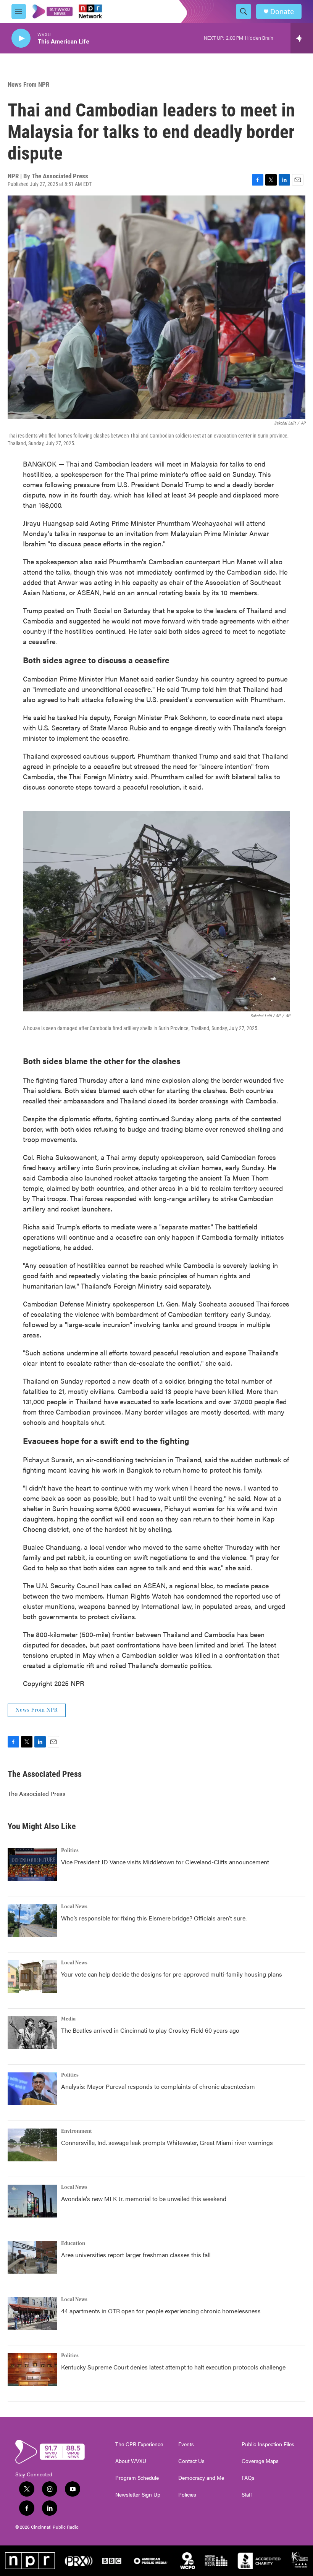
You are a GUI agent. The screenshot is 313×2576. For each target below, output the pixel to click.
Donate (282, 12)
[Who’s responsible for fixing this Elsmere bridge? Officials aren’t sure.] (32, 1920)
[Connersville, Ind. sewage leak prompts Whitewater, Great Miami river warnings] (32, 2145)
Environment (77, 2131)
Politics (70, 1851)
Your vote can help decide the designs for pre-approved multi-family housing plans (172, 1974)
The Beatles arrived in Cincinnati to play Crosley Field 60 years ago (150, 2030)
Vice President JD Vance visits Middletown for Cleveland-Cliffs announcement (165, 1862)
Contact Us (191, 2461)
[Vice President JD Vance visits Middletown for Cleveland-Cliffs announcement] (32, 1864)
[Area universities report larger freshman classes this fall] (32, 2257)
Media (68, 2019)
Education (73, 2243)
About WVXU (131, 2461)
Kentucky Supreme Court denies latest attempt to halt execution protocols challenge (173, 2367)
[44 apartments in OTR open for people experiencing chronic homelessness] (32, 2313)
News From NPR (28, 84)
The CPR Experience (139, 2444)
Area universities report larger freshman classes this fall (136, 2255)
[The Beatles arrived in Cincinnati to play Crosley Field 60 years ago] (32, 2033)
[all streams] (302, 38)
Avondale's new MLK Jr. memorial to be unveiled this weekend (144, 2199)
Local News (74, 1907)
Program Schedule (137, 2478)
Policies (187, 2495)
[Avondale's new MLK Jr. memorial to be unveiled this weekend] (32, 2201)
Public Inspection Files (268, 2444)
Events (186, 2444)
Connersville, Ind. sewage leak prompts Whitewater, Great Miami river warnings (167, 2142)
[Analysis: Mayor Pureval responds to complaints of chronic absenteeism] (32, 2089)
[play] (21, 38)
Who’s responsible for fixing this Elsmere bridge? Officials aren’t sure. (155, 1918)
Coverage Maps (260, 2461)
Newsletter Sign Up (138, 2495)
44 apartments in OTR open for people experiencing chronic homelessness (161, 2311)
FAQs (248, 2478)
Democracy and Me (201, 2478)
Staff (247, 2495)
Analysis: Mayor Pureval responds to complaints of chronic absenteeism (158, 2086)
